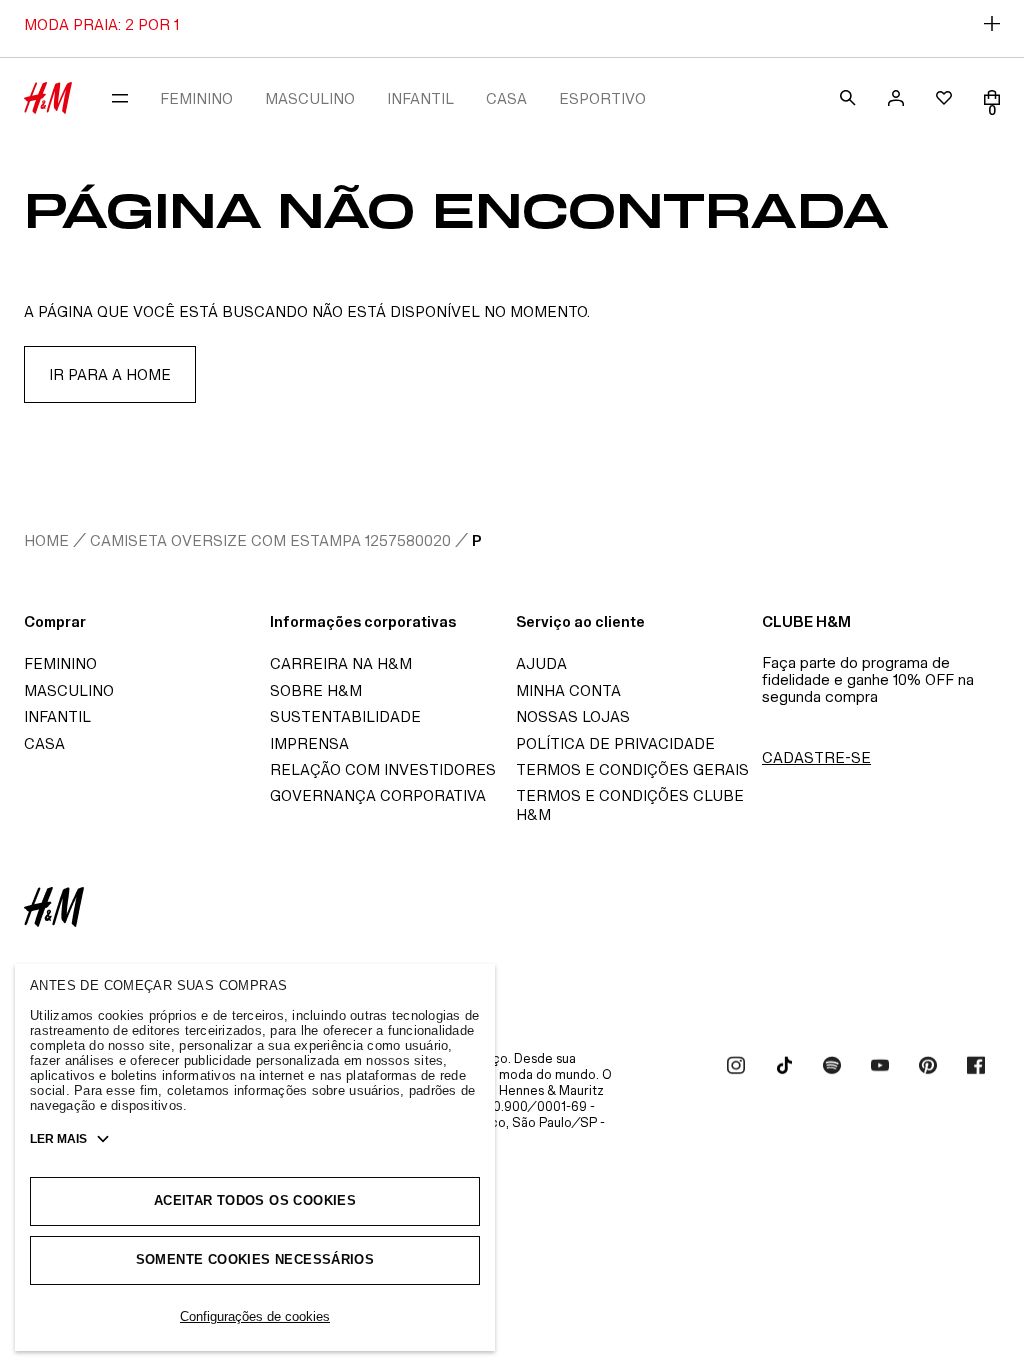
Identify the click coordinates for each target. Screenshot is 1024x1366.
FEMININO (196, 98)
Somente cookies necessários (255, 1259)
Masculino (69, 690)
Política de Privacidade (615, 743)
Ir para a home (110, 374)
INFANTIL (420, 98)
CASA (506, 98)
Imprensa (309, 743)
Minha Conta (568, 690)
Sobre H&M (316, 690)
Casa (44, 743)
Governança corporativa (378, 795)
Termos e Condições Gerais (632, 769)
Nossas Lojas (573, 716)
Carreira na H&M (341, 663)
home (46, 540)
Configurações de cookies (255, 1316)
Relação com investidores (383, 769)
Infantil (57, 716)
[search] (848, 98)
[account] (896, 98)
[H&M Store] (48, 98)
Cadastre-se (816, 757)
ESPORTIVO (602, 98)
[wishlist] (944, 98)
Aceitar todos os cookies (255, 1200)
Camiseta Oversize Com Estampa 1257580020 (270, 540)
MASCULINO (310, 98)
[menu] (120, 98)
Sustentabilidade (345, 716)
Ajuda (541, 663)
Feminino (60, 663)
